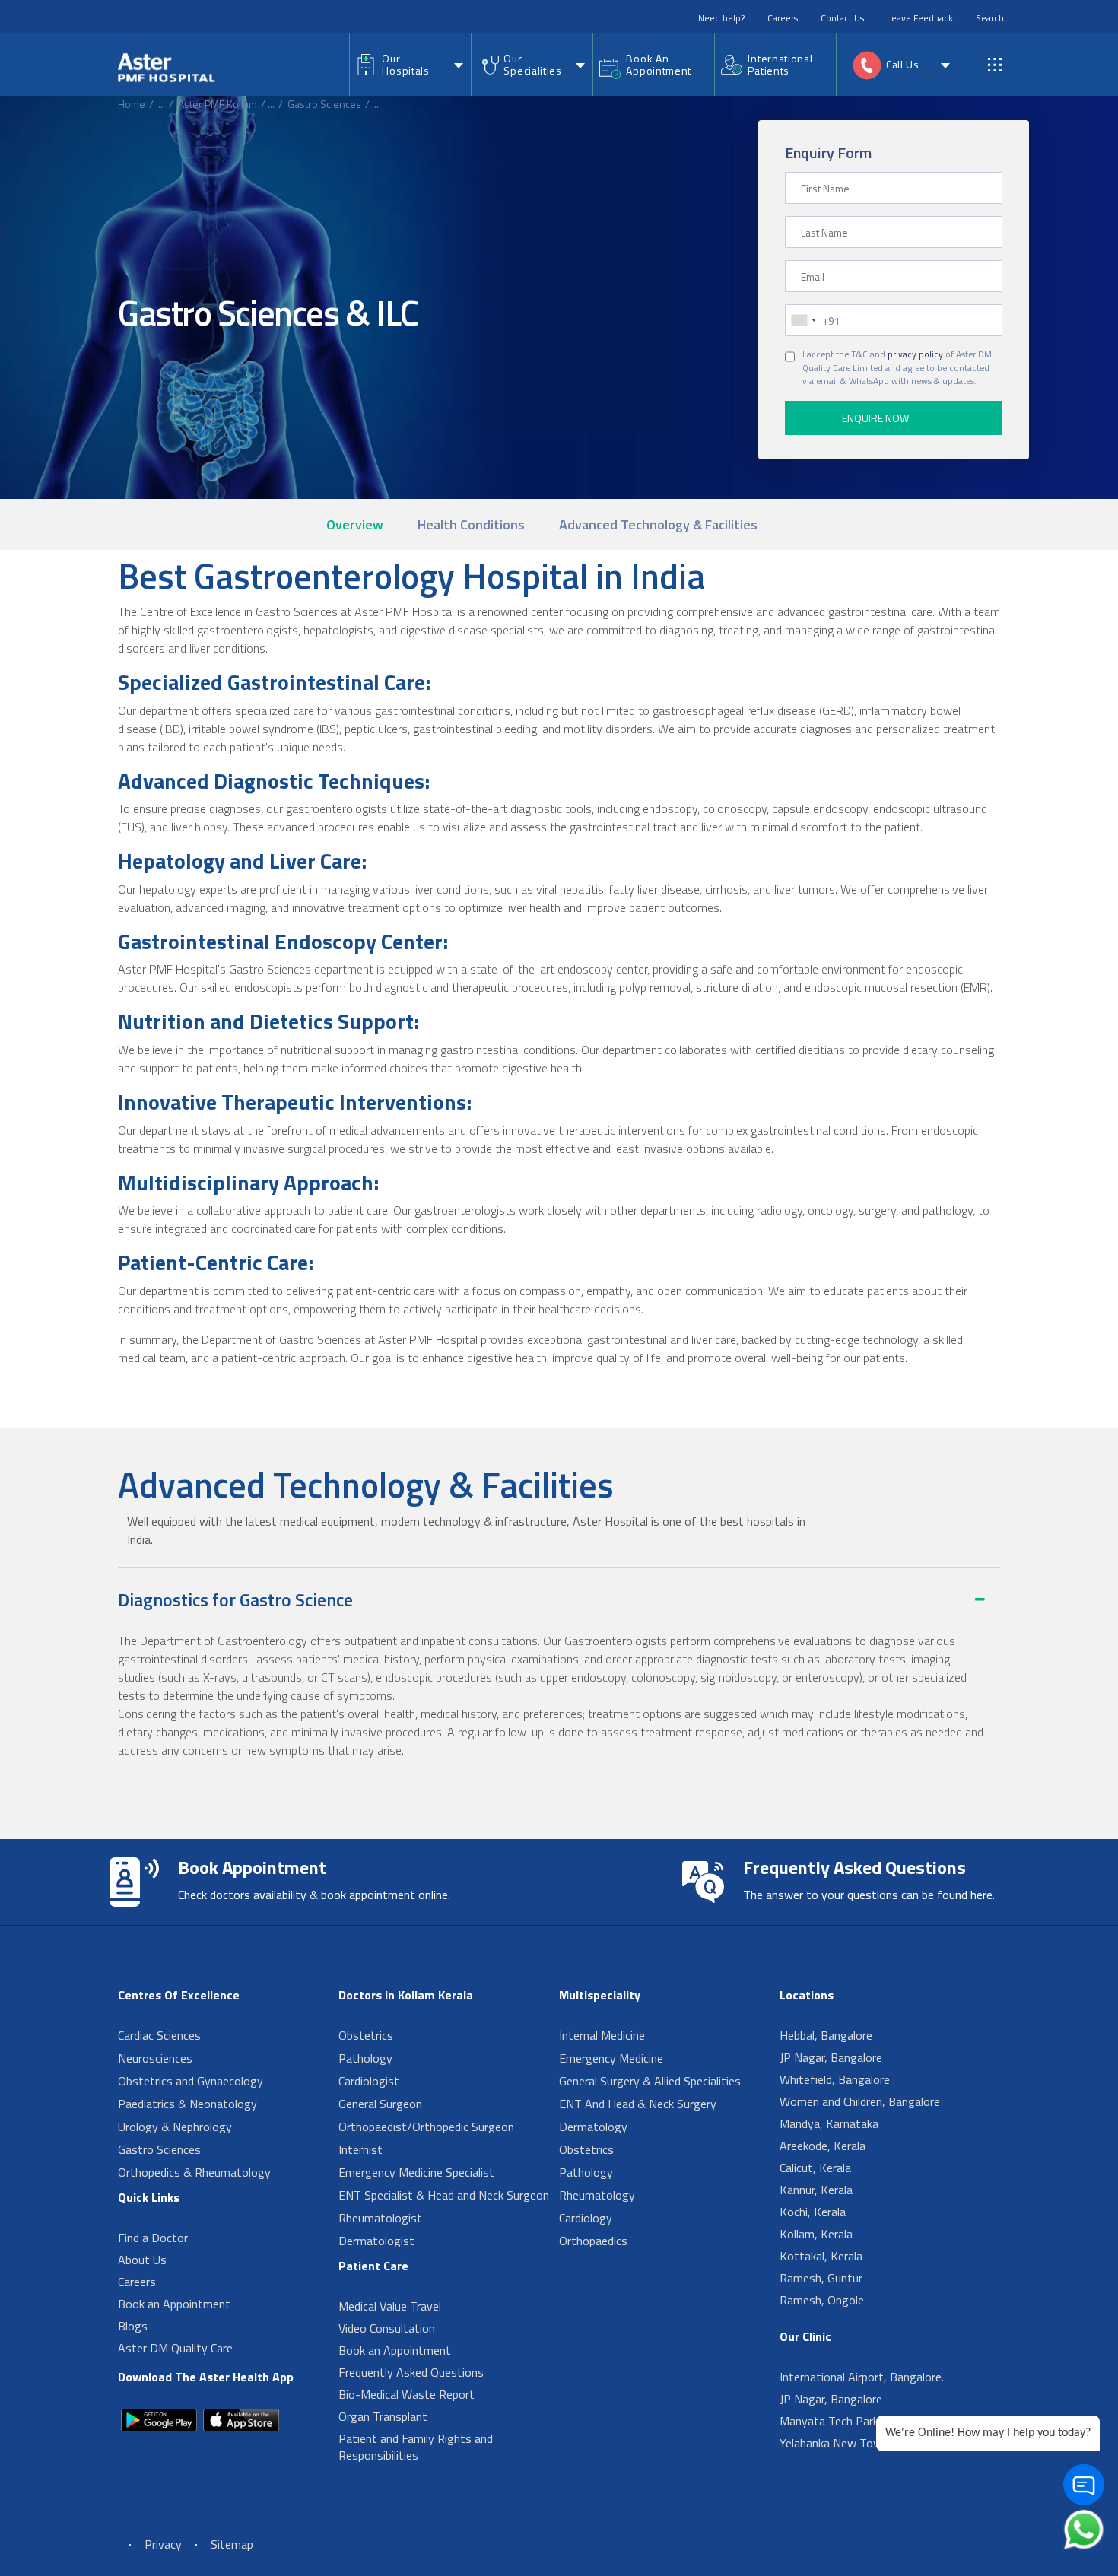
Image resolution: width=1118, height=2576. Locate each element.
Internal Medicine (602, 2035)
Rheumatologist (380, 2218)
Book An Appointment (659, 64)
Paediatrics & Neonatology (187, 2104)
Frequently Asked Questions (411, 2372)
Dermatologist (376, 2241)
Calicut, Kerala (815, 2168)
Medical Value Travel (390, 2306)
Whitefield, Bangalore (835, 2079)
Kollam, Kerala (816, 2234)
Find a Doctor (153, 2238)
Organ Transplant (383, 2416)
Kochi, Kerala (813, 2212)
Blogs (133, 2326)
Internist (360, 2149)
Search (990, 18)
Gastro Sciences (324, 104)
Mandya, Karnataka (829, 2123)
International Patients (780, 64)
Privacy (163, 2544)
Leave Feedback (920, 18)
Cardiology (586, 2218)
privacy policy (915, 354)
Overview (355, 524)
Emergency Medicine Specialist (416, 2172)
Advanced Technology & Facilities (658, 524)
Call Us (903, 64)
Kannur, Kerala (816, 2190)
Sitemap (232, 2544)
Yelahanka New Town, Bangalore (863, 2443)
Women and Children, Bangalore (860, 2101)
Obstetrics (366, 2035)
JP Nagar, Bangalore (831, 2057)
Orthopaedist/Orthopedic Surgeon (426, 2127)
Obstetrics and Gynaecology (191, 2081)
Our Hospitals (405, 64)
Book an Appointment (174, 2304)
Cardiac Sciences (159, 2035)
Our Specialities (532, 64)
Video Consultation (387, 2328)
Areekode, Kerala (823, 2146)
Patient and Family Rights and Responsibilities (416, 2447)
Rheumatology (597, 2195)
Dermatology (593, 2127)
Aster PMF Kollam (218, 104)
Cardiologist (369, 2081)
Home (132, 104)
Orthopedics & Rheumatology (194, 2172)
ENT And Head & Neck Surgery (638, 2104)
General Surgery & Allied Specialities (650, 2081)
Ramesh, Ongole (822, 2300)
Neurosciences (155, 2058)
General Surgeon (380, 2104)
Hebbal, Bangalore (826, 2035)
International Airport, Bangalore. (862, 2377)
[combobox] (803, 320)
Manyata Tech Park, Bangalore (858, 2421)
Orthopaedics (593, 2241)
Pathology (365, 2058)
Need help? (721, 18)
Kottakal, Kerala (821, 2256)
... (162, 104)
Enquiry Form (828, 152)
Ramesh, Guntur (821, 2278)
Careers (783, 18)
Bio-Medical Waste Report (407, 2394)
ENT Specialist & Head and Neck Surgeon (444, 2195)
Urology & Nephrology (175, 2127)
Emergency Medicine (611, 2058)
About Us (142, 2260)
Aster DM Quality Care (175, 2348)
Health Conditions (471, 524)
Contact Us (842, 18)
